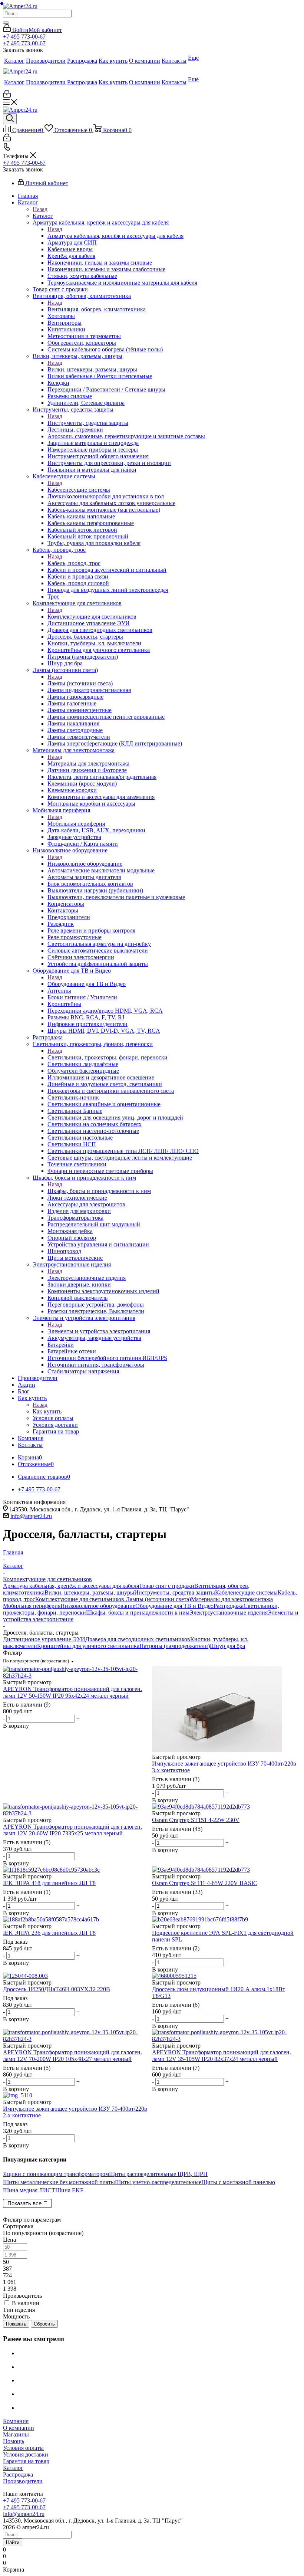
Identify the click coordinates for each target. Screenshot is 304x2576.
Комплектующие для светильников (92, 617)
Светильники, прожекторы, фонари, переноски (108, 1057)
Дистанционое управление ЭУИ (44, 1639)
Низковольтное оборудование (85, 864)
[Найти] (6, 23)
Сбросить (44, 2324)
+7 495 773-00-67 (24, 37)
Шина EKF (69, 2190)
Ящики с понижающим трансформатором (56, 2174)
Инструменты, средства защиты (88, 423)
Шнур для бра (227, 1646)
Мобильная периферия (76, 824)
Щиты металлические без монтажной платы (59, 2182)
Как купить (47, 1411)
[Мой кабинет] (7, 96)
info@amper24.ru (31, 1516)
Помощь (14, 2441)
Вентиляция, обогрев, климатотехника (97, 309)
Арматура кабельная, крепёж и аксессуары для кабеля (115, 236)
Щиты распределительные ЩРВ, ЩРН (158, 2174)
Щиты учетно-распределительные (158, 2182)
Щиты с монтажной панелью (238, 2182)
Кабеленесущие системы (79, 490)
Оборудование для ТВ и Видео (87, 984)
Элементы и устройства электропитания (99, 1331)
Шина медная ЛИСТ (29, 2190)
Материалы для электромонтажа (88, 763)
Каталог (43, 216)
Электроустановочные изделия (87, 1278)
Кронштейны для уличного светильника (88, 1646)
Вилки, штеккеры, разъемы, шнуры (92, 369)
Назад (40, 209)
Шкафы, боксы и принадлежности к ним (99, 1191)
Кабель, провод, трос (74, 563)
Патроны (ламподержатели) (175, 1646)
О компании (19, 2428)
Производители (23, 2481)
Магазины (16, 2434)
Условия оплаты (23, 2448)
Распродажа (229, 1606)
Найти (13, 2542)
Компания (16, 2421)
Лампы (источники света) (80, 683)
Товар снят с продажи (167, 1586)
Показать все (24, 2203)
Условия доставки (26, 2454)
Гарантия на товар (26, 2461)
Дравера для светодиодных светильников (138, 1639)
